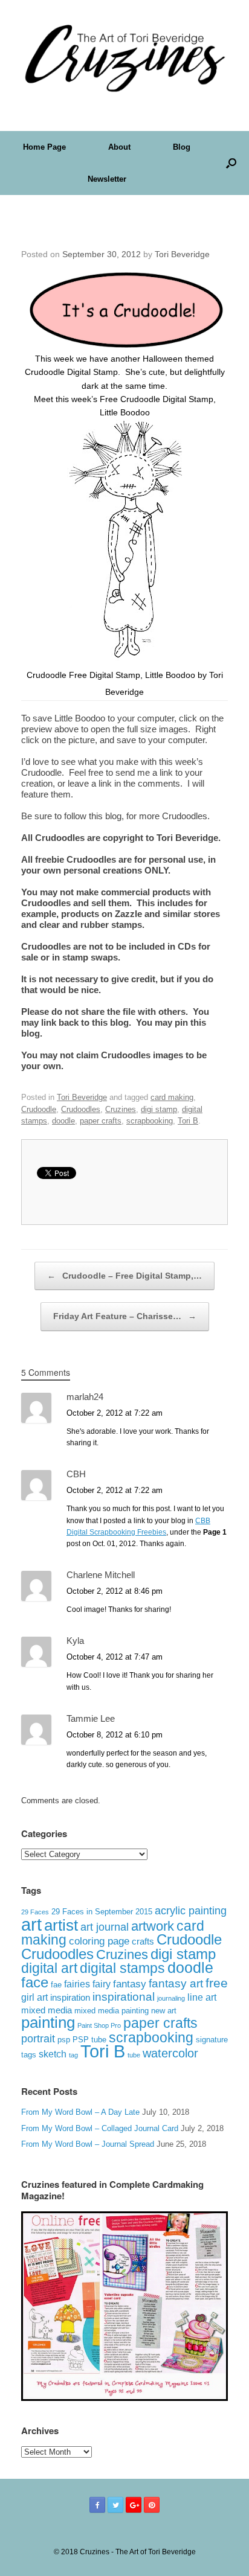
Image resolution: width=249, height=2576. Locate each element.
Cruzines (121, 1109)
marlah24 (85, 1397)
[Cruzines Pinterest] (152, 2505)
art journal (105, 1927)
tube (134, 2055)
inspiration (70, 1997)
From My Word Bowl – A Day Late (80, 2112)
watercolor (170, 2053)
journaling (171, 1998)
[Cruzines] (124, 56)
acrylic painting (191, 1911)
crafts (143, 1942)
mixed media (47, 2010)
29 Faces (35, 1912)
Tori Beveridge (182, 254)
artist (61, 1925)
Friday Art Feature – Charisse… (125, 1316)
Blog (182, 147)
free (217, 1983)
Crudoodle (39, 1109)
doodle (63, 1121)
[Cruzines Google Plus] (134, 2505)
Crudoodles (81, 1109)
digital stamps (122, 1968)
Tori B (188, 1121)
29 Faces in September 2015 (102, 1912)
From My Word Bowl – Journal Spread (88, 2144)
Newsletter (107, 179)
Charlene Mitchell (101, 1575)
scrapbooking (150, 1121)
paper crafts (101, 1121)
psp (64, 2040)
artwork (153, 1926)
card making (172, 1097)
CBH (76, 1474)
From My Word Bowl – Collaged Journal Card (100, 2128)
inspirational (124, 1997)
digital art (49, 1968)
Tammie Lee (91, 1718)
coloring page (99, 1941)
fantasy (130, 1984)
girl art (34, 1997)
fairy (102, 1984)
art (31, 1924)
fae (56, 1985)
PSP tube (89, 2040)
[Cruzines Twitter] (115, 2505)
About (119, 147)
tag (73, 2055)
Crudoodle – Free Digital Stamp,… (124, 1276)
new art (164, 2011)
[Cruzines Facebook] (97, 2505)
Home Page (44, 147)
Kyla (75, 1641)
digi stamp (159, 1109)
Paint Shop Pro (99, 2025)
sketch (53, 2054)
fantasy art (176, 1983)
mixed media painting (112, 2011)
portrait (38, 2039)
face (35, 1982)
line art (202, 1997)
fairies (77, 1984)
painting (48, 2022)
